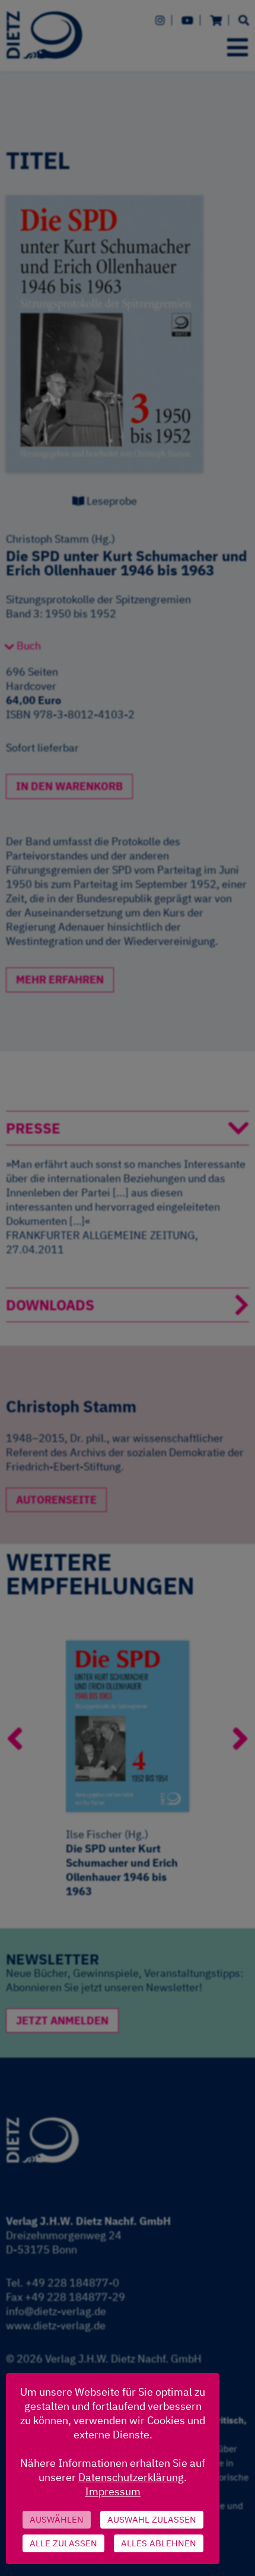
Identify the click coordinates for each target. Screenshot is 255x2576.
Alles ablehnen (159, 2543)
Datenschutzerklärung (131, 2477)
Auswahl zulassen (152, 2519)
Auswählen (57, 2519)
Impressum (113, 2491)
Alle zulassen (63, 2543)
